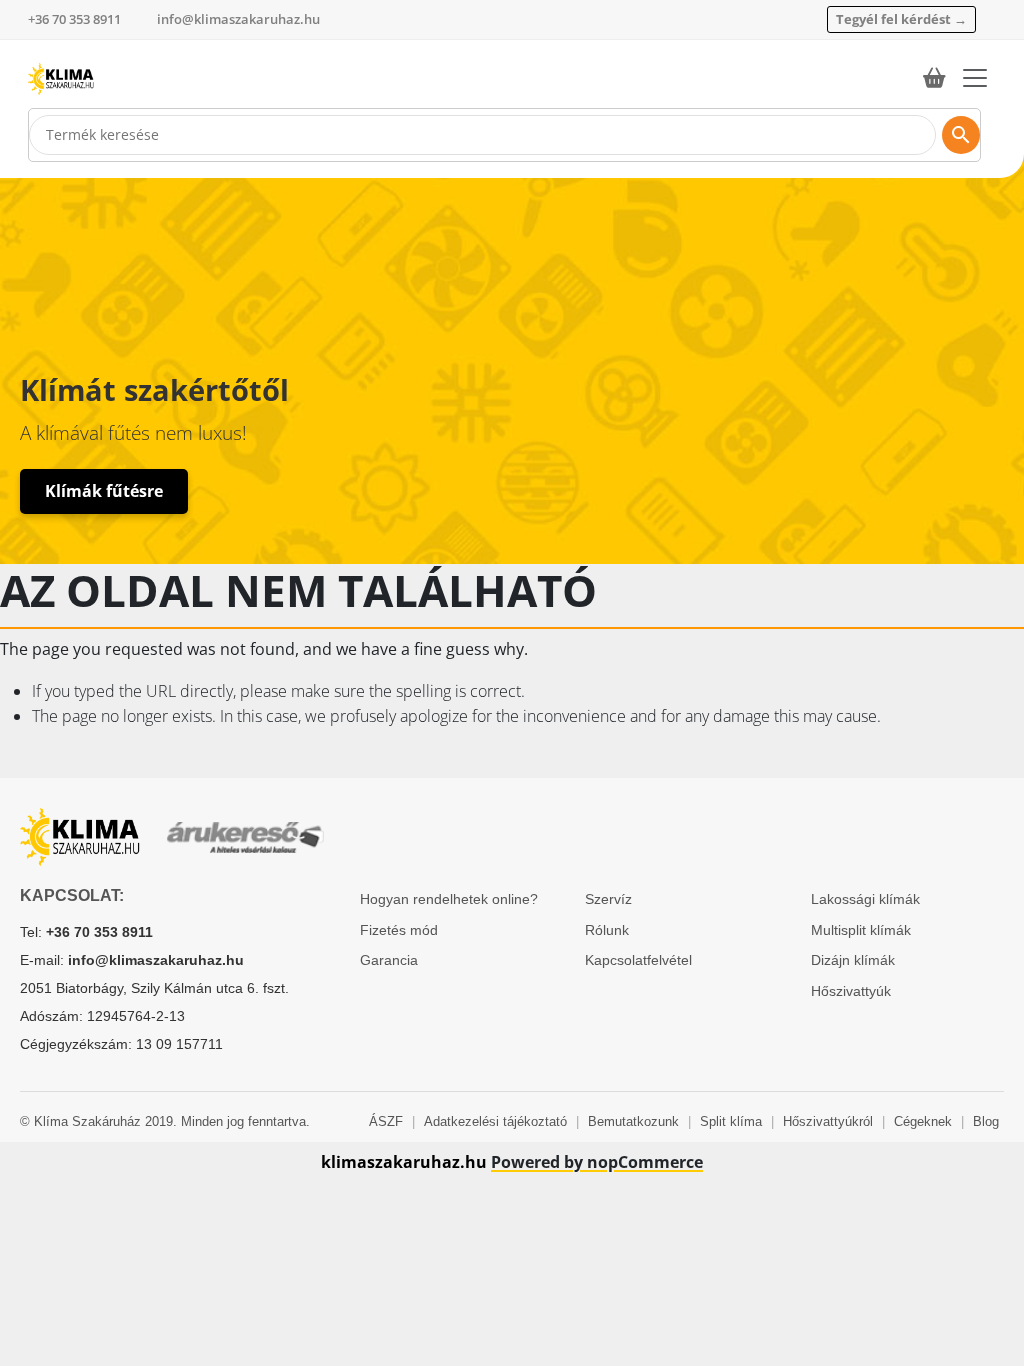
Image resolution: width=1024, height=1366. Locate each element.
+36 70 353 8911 (74, 19)
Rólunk (607, 930)
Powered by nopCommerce (597, 1162)
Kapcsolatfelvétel (638, 960)
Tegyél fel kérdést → (901, 19)
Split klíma (731, 1121)
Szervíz (608, 899)
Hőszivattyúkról (828, 1121)
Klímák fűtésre (104, 491)
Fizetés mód (399, 930)
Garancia (389, 960)
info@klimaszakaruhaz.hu (238, 19)
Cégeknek (923, 1121)
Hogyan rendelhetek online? (449, 899)
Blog (986, 1121)
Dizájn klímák (853, 960)
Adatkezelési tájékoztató (495, 1121)
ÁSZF (386, 1121)
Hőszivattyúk (851, 991)
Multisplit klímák (861, 930)
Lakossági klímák (865, 899)
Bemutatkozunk (633, 1121)
